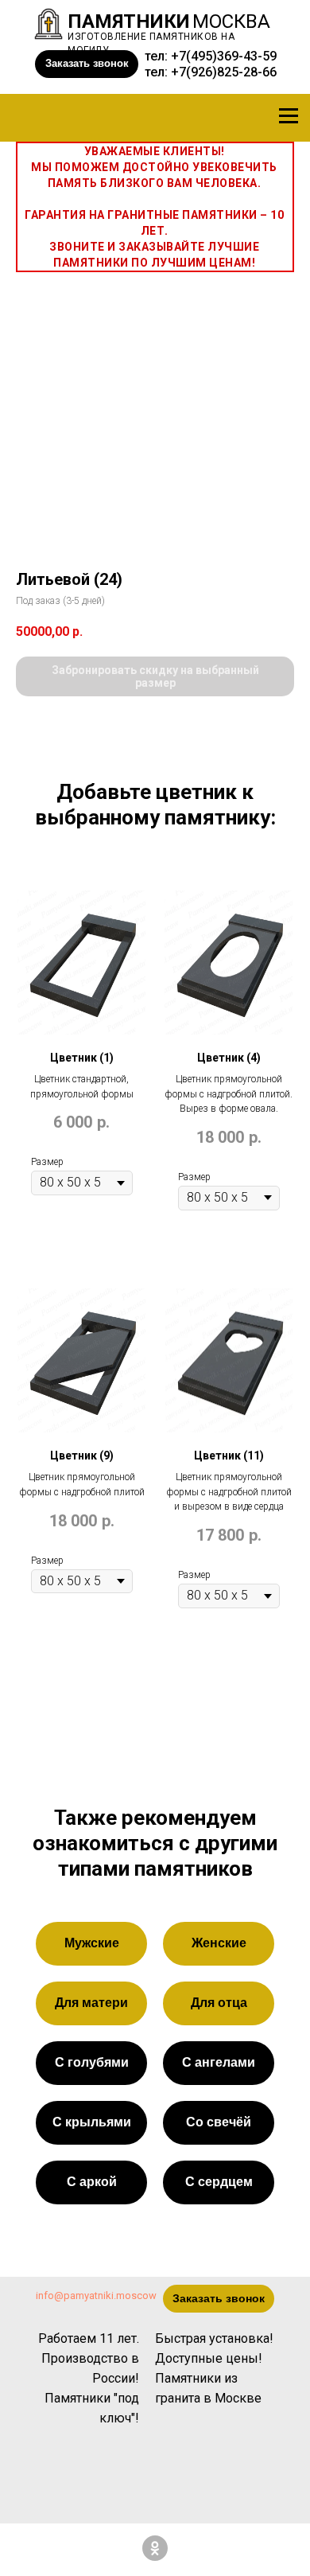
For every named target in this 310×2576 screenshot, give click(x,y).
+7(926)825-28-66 (224, 72)
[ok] (155, 2548)
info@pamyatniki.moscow (96, 2295)
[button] (87, 64)
